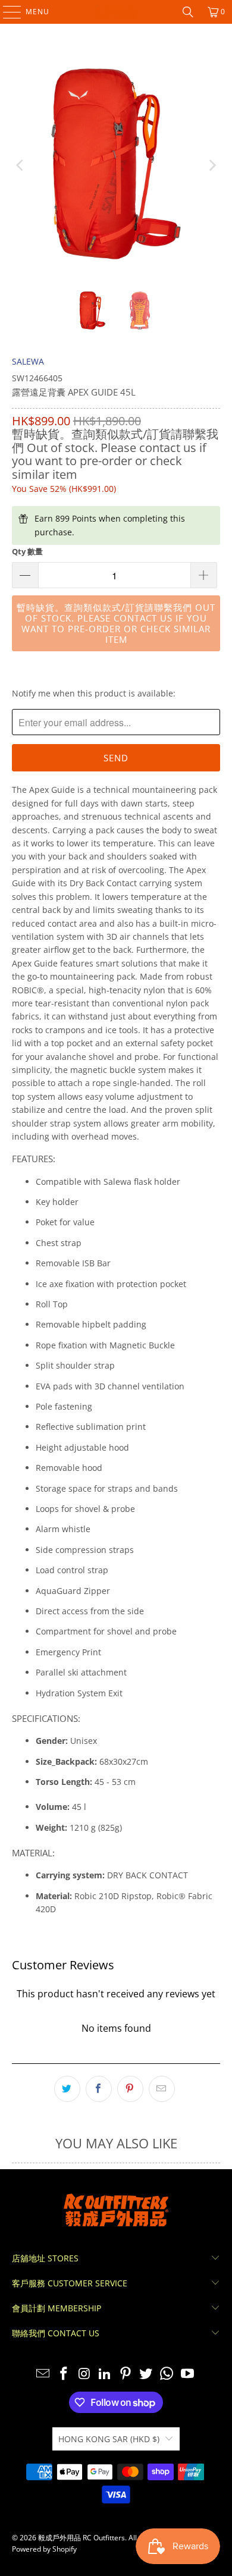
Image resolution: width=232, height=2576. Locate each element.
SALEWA (28, 361)
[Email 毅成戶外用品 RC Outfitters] (43, 2374)
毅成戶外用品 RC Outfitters (81, 2538)
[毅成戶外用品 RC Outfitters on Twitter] (146, 2374)
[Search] (188, 12)
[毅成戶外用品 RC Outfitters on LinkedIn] (105, 2374)
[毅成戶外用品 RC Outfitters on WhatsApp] (167, 2374)
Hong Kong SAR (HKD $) (109, 2439)
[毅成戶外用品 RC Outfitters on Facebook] (64, 2374)
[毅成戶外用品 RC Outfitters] (116, 12)
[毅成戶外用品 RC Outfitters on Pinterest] (126, 2374)
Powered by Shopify (44, 2549)
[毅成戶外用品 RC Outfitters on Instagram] (84, 2374)
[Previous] (21, 166)
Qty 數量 (27, 551)
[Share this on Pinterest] (130, 2089)
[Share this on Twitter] (67, 2089)
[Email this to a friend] (162, 2089)
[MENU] (6, 12)
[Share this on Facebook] (99, 2089)
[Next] (211, 166)
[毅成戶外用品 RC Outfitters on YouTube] (188, 2374)
